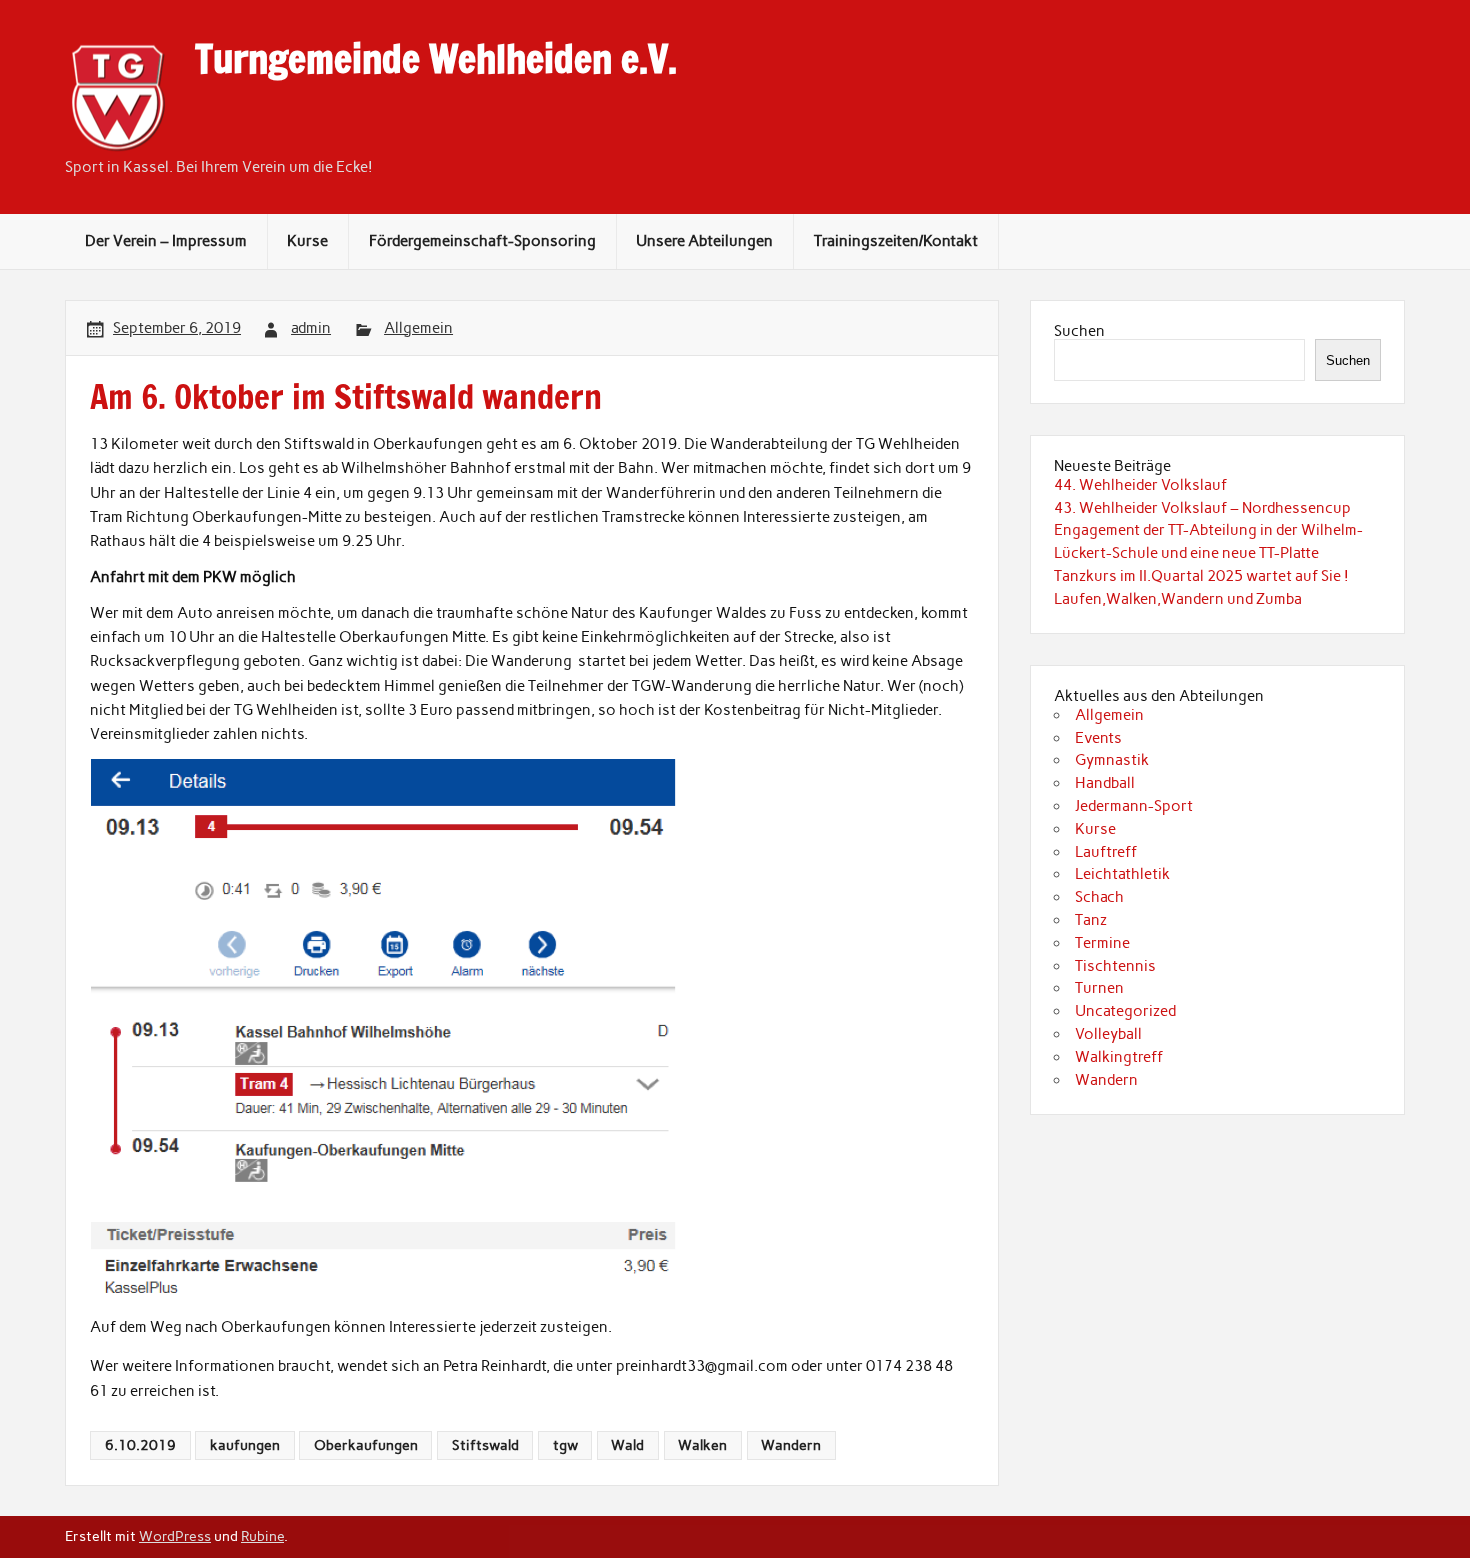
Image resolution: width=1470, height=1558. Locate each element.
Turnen (1099, 988)
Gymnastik (1112, 760)
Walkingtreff (1119, 1057)
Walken (702, 1445)
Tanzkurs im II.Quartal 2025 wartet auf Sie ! (1201, 576)
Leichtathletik (1122, 874)
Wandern (791, 1445)
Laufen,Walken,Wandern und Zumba (1178, 599)
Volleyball (1108, 1034)
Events (1098, 738)
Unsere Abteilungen (704, 241)
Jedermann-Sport (1134, 806)
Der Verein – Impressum (166, 241)
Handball (1105, 783)
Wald (627, 1445)
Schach (1099, 897)
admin (311, 328)
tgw (565, 1445)
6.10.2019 (140, 1445)
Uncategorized (1125, 1011)
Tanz (1091, 920)
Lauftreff (1106, 852)
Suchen (1079, 331)
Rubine (262, 1536)
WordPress (175, 1536)
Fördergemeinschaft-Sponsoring (482, 241)
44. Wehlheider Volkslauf (1140, 485)
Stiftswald (485, 1445)
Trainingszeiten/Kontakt (896, 241)
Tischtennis (1115, 966)
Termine (1102, 943)
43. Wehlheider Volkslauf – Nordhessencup (1202, 508)
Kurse (307, 241)
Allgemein (418, 328)
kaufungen (245, 1445)
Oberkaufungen (366, 1445)
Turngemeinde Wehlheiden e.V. (436, 59)
